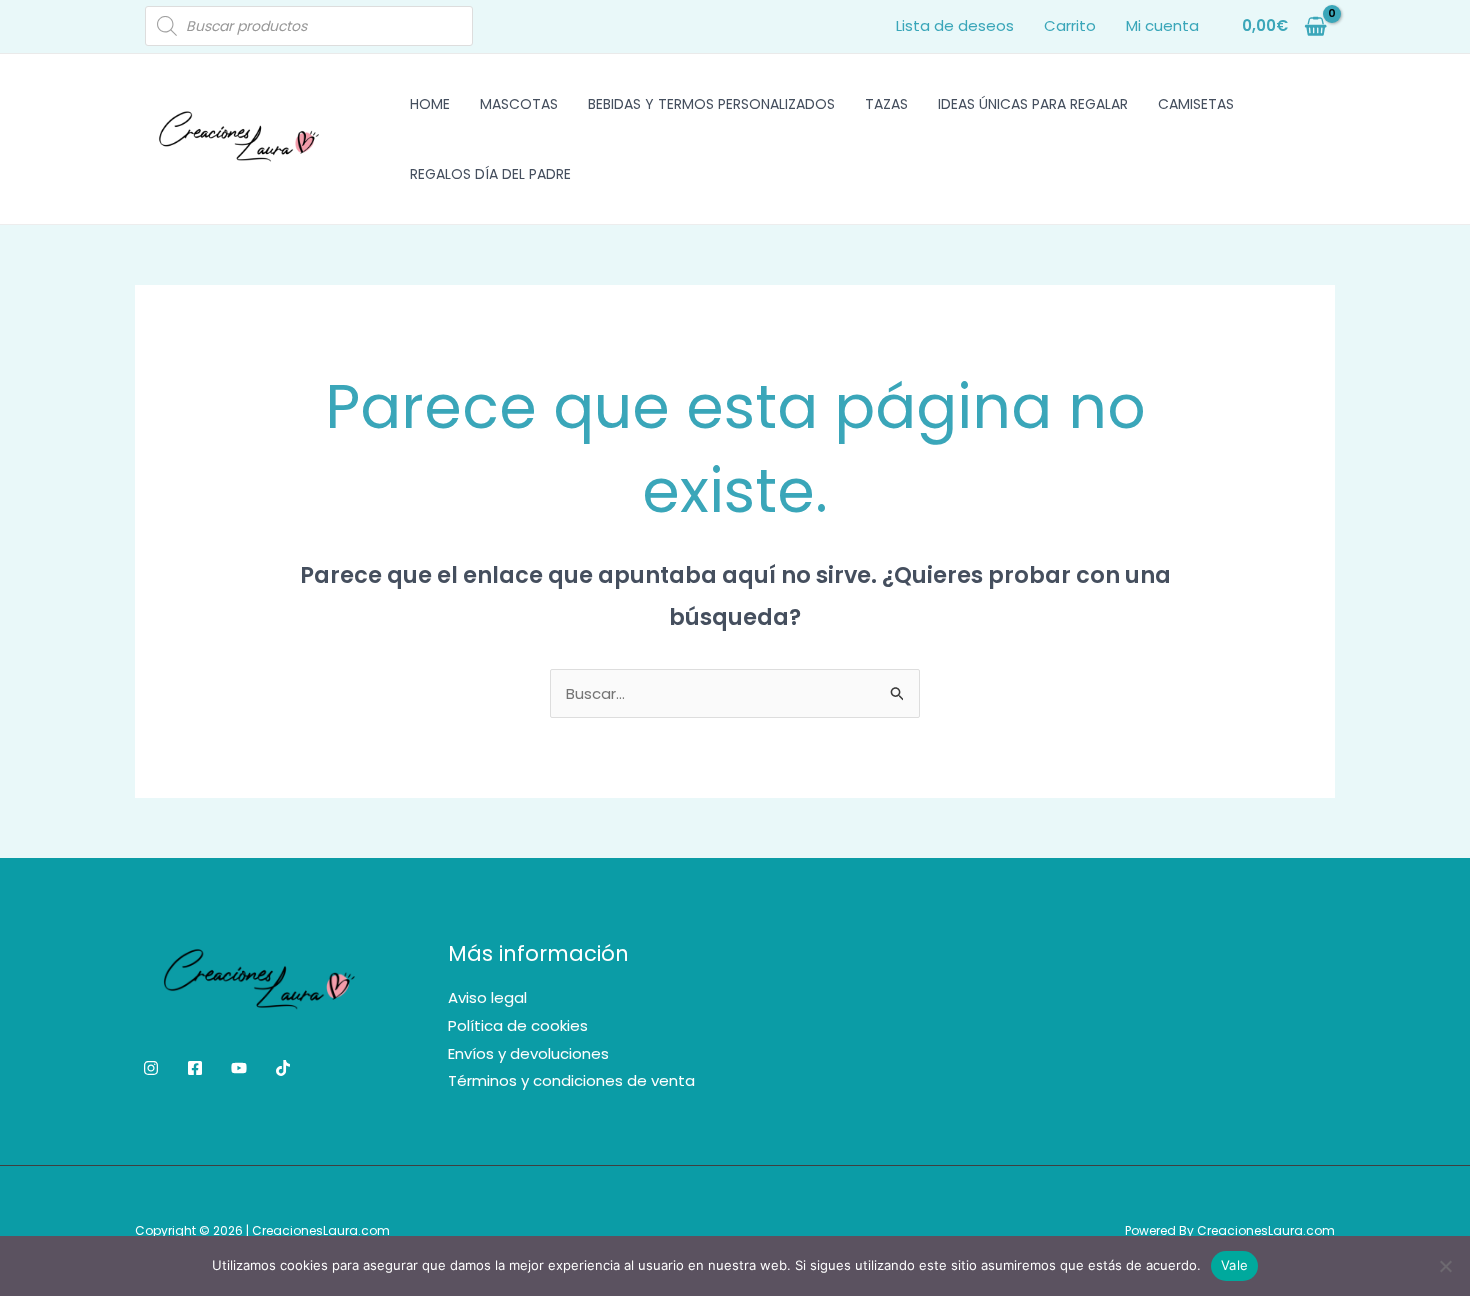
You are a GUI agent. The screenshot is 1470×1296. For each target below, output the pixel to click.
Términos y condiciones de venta (571, 1080)
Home (430, 104)
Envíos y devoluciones (528, 1053)
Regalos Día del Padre (490, 174)
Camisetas (1196, 104)
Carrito (1070, 25)
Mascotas (519, 104)
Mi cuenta (1162, 25)
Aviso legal (487, 997)
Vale (1234, 1265)
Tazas (886, 104)
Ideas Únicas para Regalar (1033, 104)
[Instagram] (151, 1068)
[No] (1445, 1266)
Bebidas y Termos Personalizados (711, 104)
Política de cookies (518, 1025)
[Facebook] (195, 1068)
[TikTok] (283, 1068)
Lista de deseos (955, 25)
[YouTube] (239, 1068)
